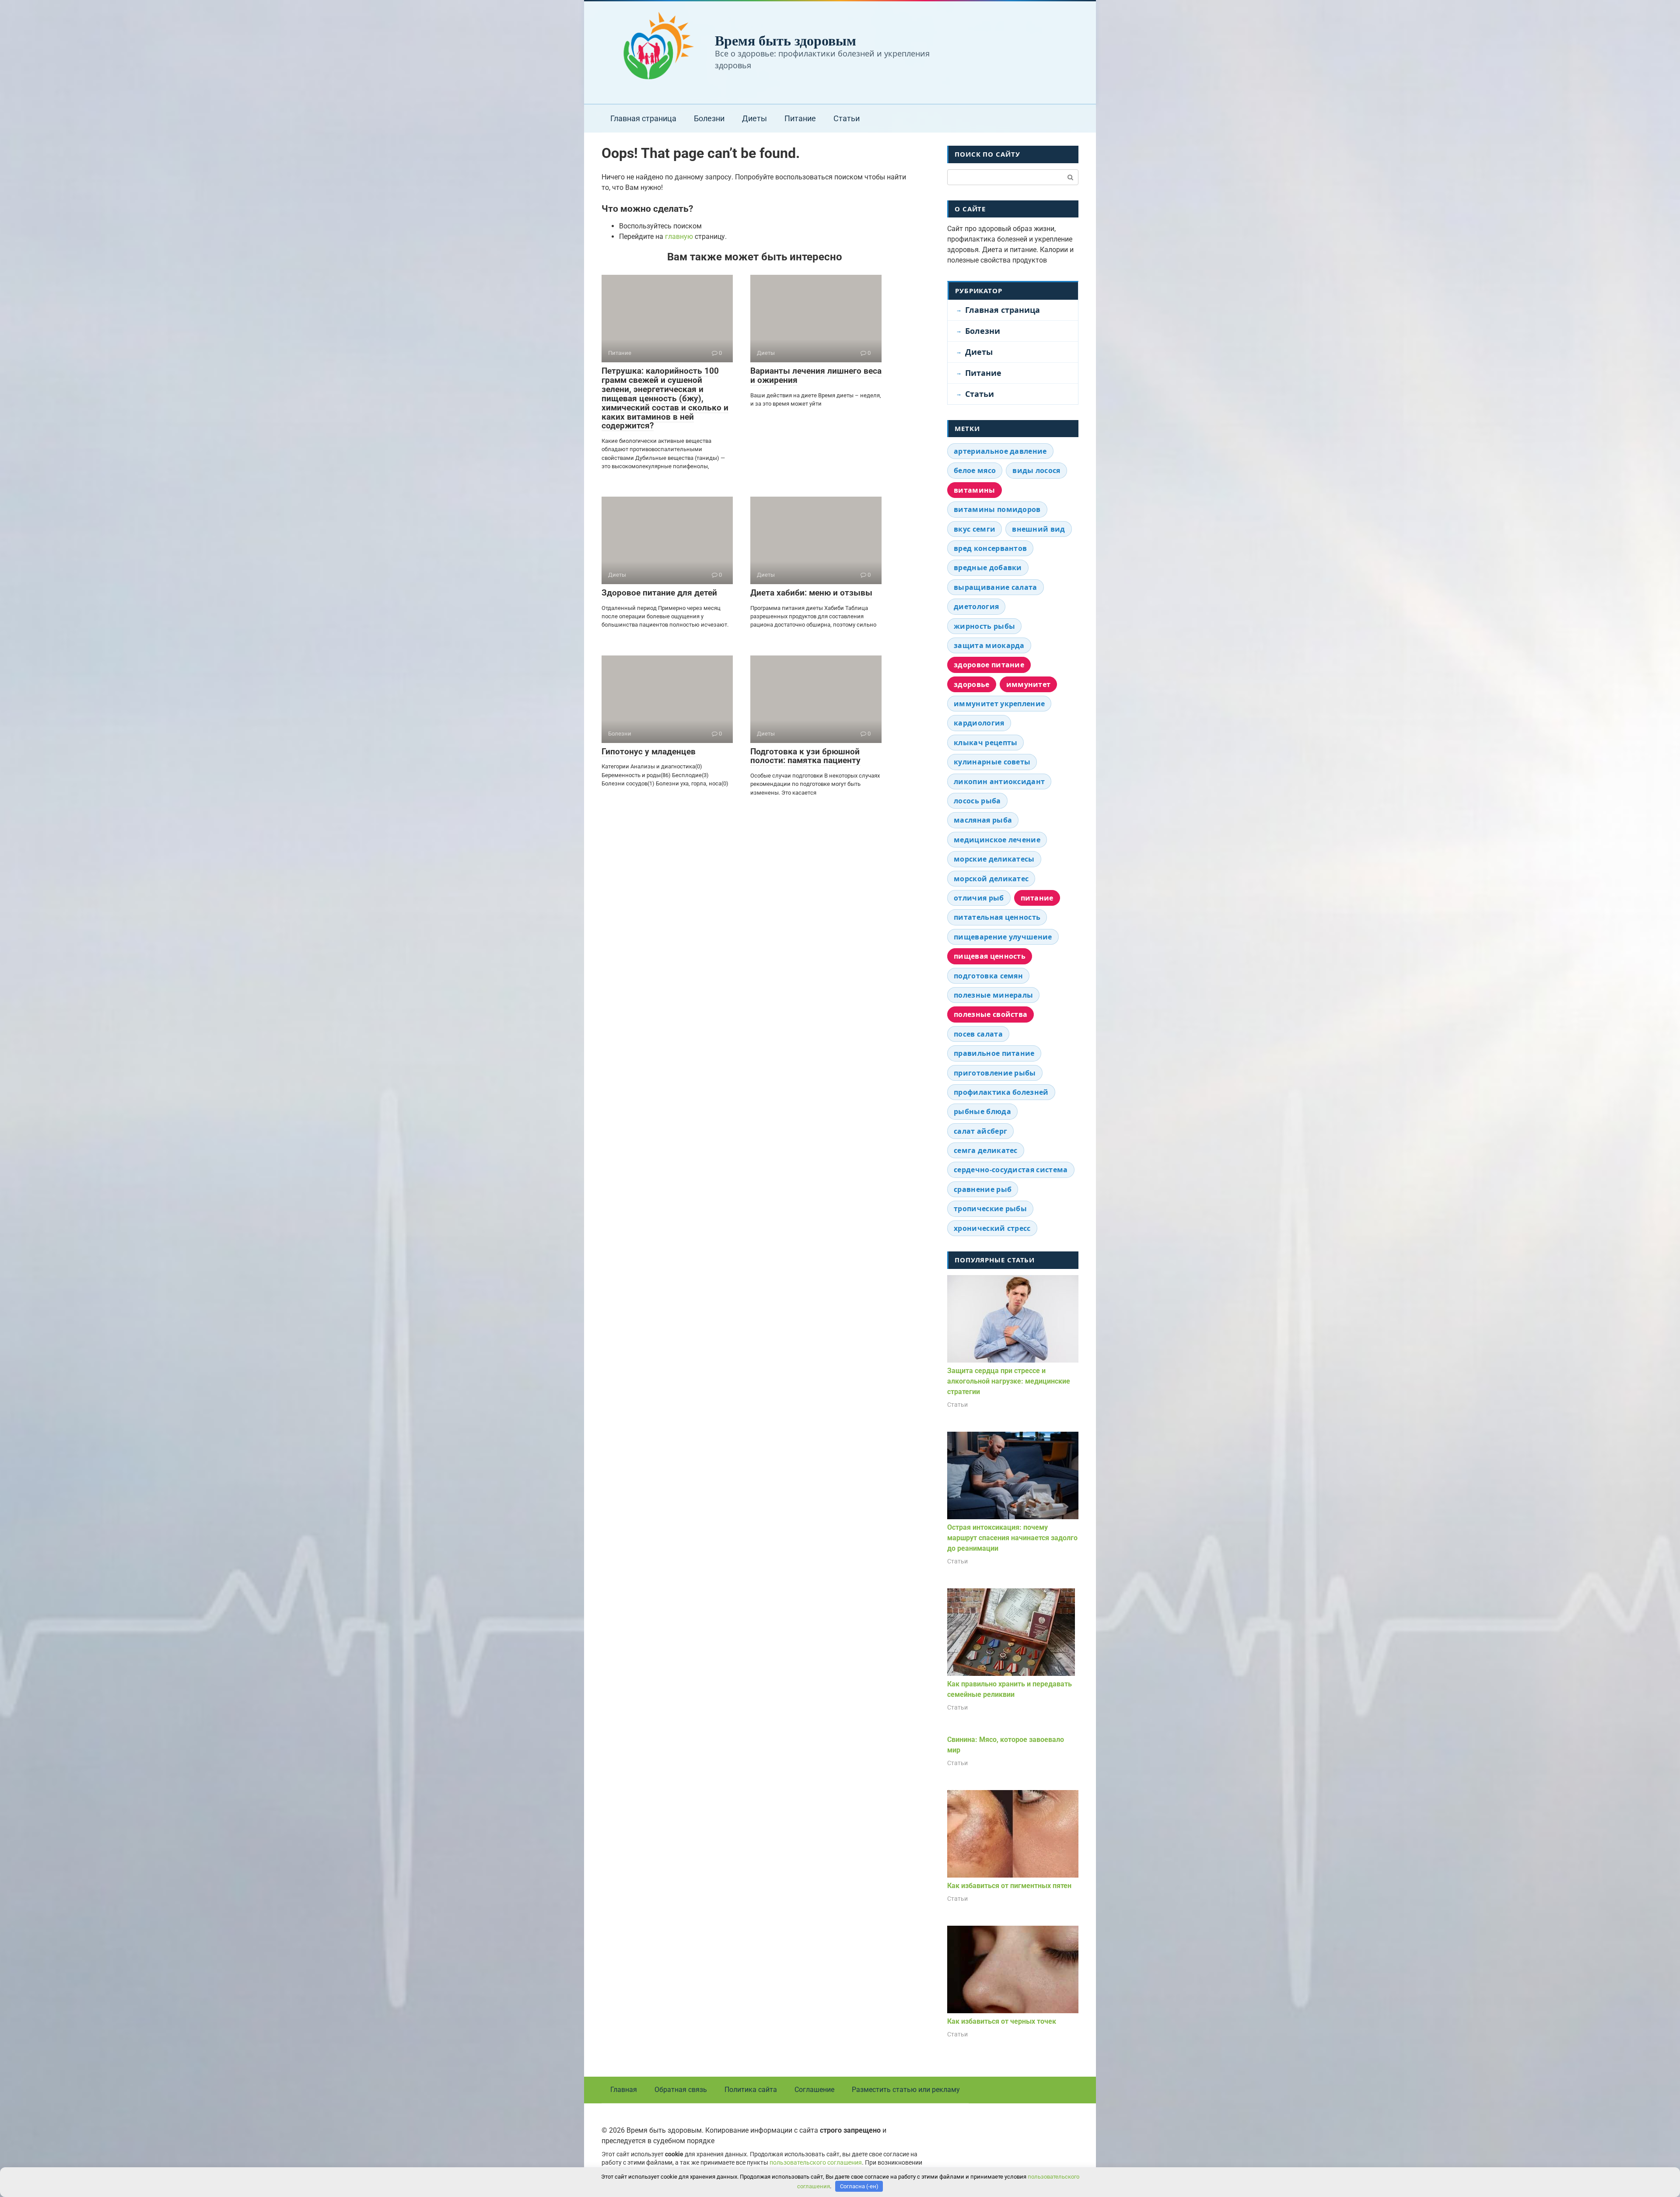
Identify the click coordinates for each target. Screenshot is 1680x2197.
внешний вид (1039, 529)
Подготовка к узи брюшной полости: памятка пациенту (805, 756)
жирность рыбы (984, 626)
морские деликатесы (994, 859)
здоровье (972, 684)
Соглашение (814, 2090)
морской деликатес (991, 879)
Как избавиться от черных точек (1002, 2021)
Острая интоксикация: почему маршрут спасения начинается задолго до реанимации (1012, 1538)
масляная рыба (983, 820)
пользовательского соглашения (816, 2163)
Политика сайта (751, 2090)
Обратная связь (681, 2090)
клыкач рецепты (985, 743)
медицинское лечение (997, 840)
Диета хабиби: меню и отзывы (811, 593)
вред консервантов (990, 548)
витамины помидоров (997, 509)
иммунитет (1029, 684)
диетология (976, 606)
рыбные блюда (982, 1111)
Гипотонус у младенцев (649, 752)
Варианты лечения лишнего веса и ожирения (816, 375)
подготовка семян (988, 976)
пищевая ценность (990, 956)
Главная (624, 2090)
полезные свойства (990, 1014)
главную (679, 237)
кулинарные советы (992, 762)
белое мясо (975, 470)
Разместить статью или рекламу (906, 2090)
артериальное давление (1000, 451)
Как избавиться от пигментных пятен (1009, 1886)
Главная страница (643, 118)
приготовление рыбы (995, 1073)
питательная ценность (997, 917)
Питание (800, 118)
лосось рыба (977, 801)
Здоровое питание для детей (659, 593)
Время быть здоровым (786, 40)
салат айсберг (980, 1131)
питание (1037, 898)
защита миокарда (989, 645)
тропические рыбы (990, 1209)
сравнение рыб (983, 1189)
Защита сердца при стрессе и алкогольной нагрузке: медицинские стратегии (1009, 1381)
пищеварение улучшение (1003, 937)
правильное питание (994, 1053)
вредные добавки (988, 568)
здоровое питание (989, 665)
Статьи (847, 118)
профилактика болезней (1001, 1092)
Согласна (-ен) (859, 2186)
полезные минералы (993, 995)
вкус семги (975, 529)
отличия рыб (979, 898)
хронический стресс (992, 1228)
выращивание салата (996, 587)
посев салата (978, 1034)
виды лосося (1036, 470)
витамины (975, 490)
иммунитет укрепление (999, 704)
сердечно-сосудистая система (1011, 1170)
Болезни (709, 118)
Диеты (754, 118)
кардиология (979, 723)
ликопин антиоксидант (999, 781)
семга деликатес (986, 1150)
